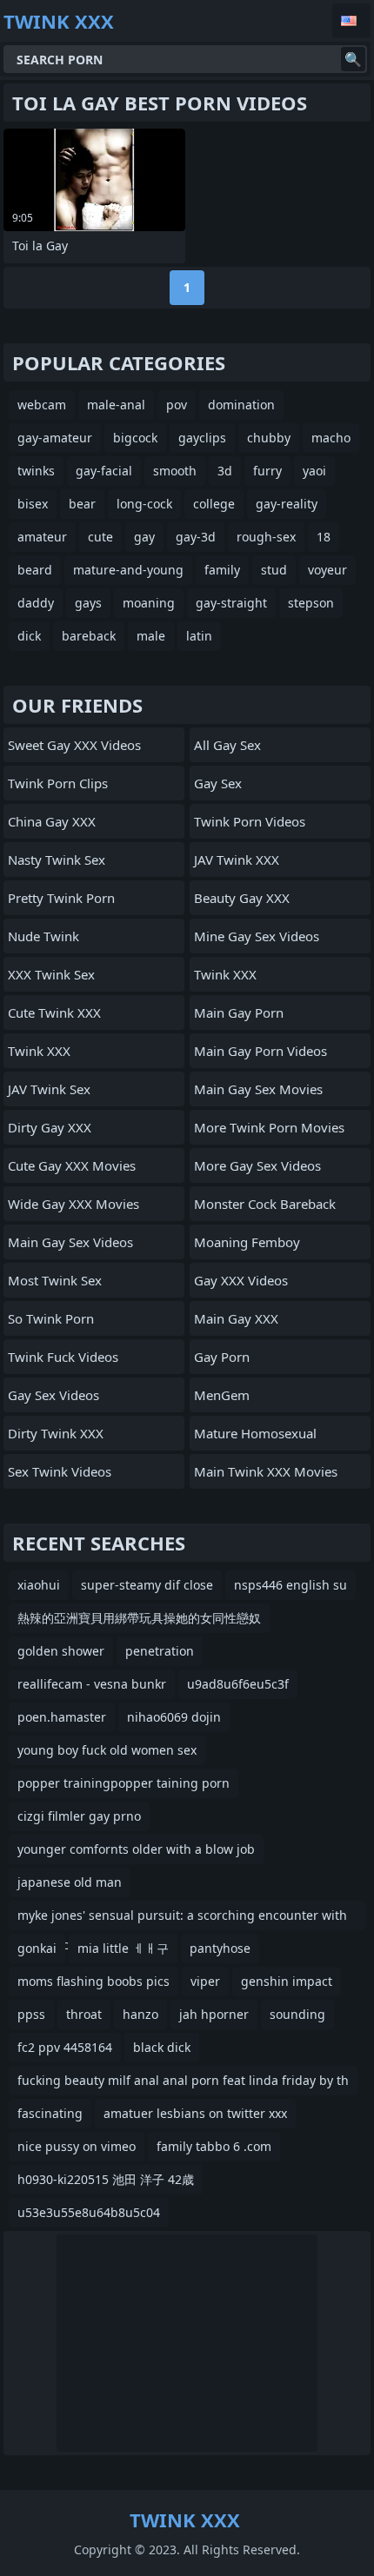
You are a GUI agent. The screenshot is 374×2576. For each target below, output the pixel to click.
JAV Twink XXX (237, 860)
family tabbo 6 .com (214, 2146)
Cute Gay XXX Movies (72, 1165)
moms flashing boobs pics (93, 1981)
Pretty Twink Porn (61, 898)
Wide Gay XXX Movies (73, 1204)
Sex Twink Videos (60, 1471)
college (214, 504)
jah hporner (214, 2014)
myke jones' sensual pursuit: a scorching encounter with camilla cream (182, 1919)
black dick (162, 2047)
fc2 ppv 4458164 (65, 2047)
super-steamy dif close (147, 1585)
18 (324, 537)
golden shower (61, 1651)
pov (177, 405)
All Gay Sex (227, 745)
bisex (33, 504)
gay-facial (104, 471)
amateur (42, 537)
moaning (149, 603)
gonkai (37, 1948)
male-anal (116, 405)
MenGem (222, 1395)
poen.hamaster (62, 1717)
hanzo (140, 2014)
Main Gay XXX (236, 1318)
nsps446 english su (291, 1585)
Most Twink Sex (55, 1280)
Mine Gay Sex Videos (257, 936)
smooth (175, 471)
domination (241, 405)
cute (100, 537)
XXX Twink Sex (51, 974)
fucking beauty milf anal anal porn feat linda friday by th (183, 2080)
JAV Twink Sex (49, 1089)
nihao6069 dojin (174, 1717)
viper (205, 1981)
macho (331, 438)
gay (144, 537)
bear (82, 504)
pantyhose (220, 1948)
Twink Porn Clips (58, 783)
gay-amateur (55, 438)
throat (84, 2014)
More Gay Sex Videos (257, 1165)
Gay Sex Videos (53, 1395)
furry (267, 471)
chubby (269, 438)
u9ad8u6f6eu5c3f (238, 1684)
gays (88, 603)
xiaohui (39, 1585)
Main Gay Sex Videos (70, 1242)
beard (35, 570)
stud (274, 570)
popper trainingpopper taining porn (124, 1783)
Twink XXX (39, 1051)
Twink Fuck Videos (63, 1357)
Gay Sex (218, 783)
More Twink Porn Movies (269, 1127)
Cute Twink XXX (54, 1012)
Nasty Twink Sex (57, 860)
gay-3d (196, 537)
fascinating (50, 2113)
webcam (42, 405)
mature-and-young (128, 570)
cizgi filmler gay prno (79, 1816)
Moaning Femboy (247, 1242)
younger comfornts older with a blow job (136, 1849)
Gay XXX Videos (241, 1280)
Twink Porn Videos (250, 821)
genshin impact (287, 1981)
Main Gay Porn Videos (260, 1051)
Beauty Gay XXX (242, 898)
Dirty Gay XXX (50, 1127)
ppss (31, 2014)
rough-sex (266, 537)
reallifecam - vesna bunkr (92, 1684)
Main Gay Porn (239, 1012)
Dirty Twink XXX (56, 1433)
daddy (36, 603)
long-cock (144, 504)
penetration (160, 1651)
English (351, 21)
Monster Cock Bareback (265, 1204)
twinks (36, 471)
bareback (89, 636)
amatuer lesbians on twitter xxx (195, 2113)
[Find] (353, 59)
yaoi (314, 471)
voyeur (327, 570)
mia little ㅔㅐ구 (123, 1948)
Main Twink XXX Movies (266, 1471)
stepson (311, 603)
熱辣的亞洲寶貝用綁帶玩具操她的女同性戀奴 (139, 1618)
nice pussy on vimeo (77, 2146)
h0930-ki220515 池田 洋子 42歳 (106, 2179)
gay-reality (287, 504)
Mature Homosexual (255, 1433)
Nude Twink (43, 936)
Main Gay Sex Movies (258, 1089)
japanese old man (70, 1882)
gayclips (202, 438)
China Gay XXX (52, 821)
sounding (297, 2014)
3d (225, 471)
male (151, 636)
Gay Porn (222, 1357)
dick (29, 636)
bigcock (135, 438)
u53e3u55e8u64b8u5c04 (89, 2212)
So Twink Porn (51, 1318)
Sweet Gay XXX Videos (74, 745)
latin (199, 636)
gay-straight (231, 603)
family (222, 570)
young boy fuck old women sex (107, 1750)
